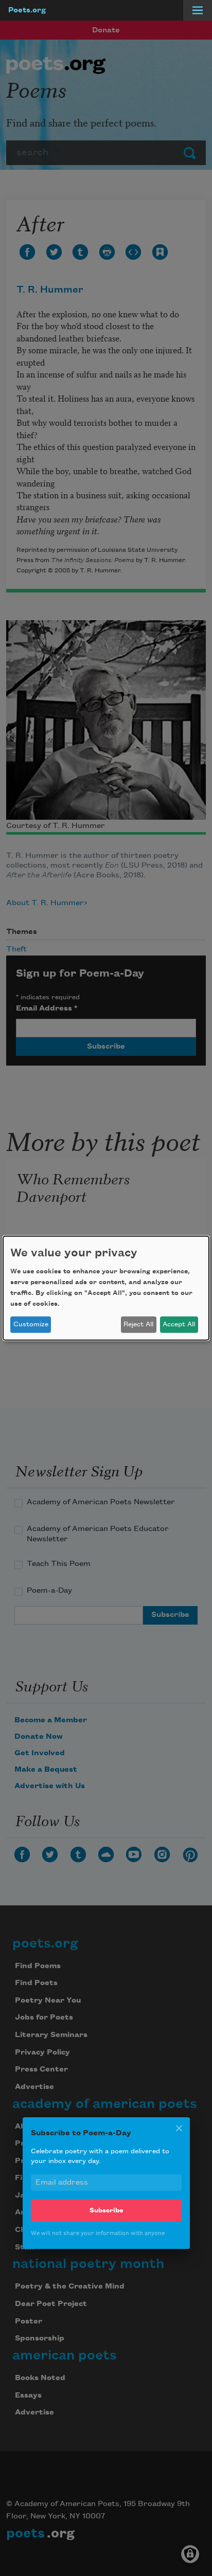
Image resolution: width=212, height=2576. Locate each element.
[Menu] (198, 10)
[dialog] (106, 1288)
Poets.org (27, 10)
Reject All (138, 1324)
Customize (31, 1324)
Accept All (179, 1324)
